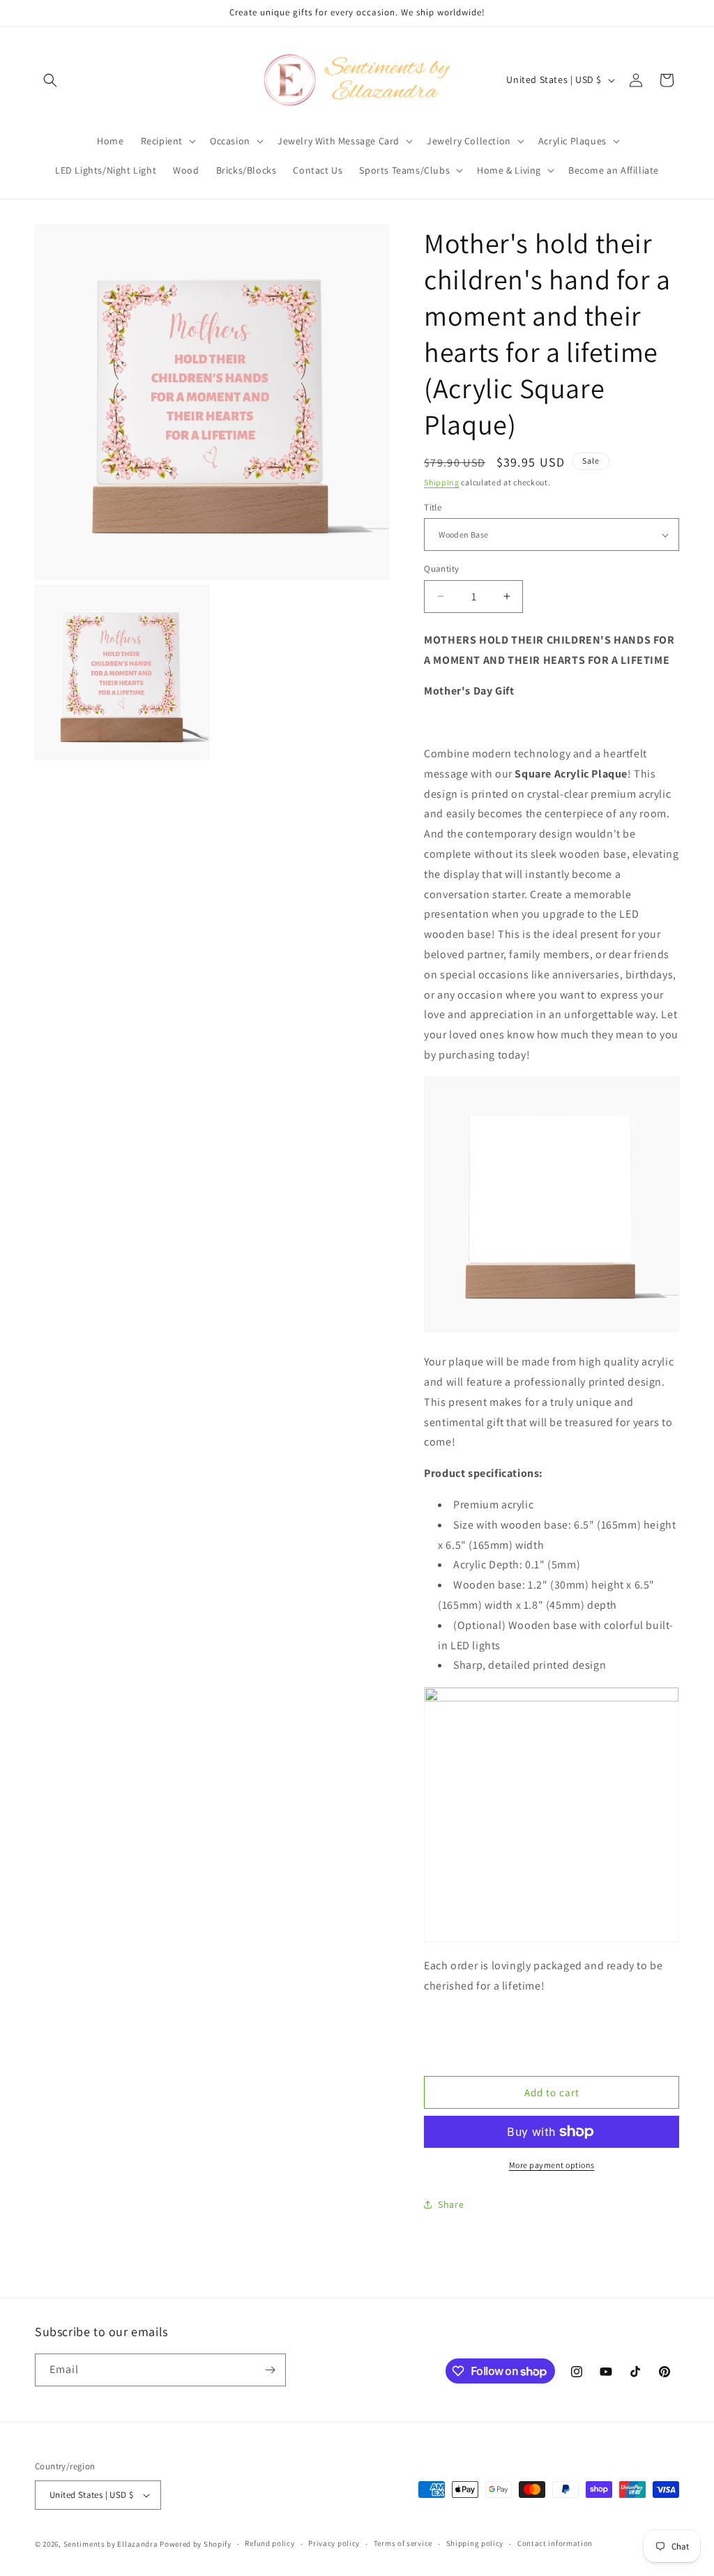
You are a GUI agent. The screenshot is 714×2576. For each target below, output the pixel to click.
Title (433, 507)
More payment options (552, 2165)
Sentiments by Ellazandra (111, 2544)
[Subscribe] (270, 2370)
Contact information (555, 2543)
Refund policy (269, 2543)
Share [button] (451, 2204)
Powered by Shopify (196, 2544)
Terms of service (403, 2543)
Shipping (442, 482)
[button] (50, 80)
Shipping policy (475, 2543)
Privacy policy (334, 2543)
